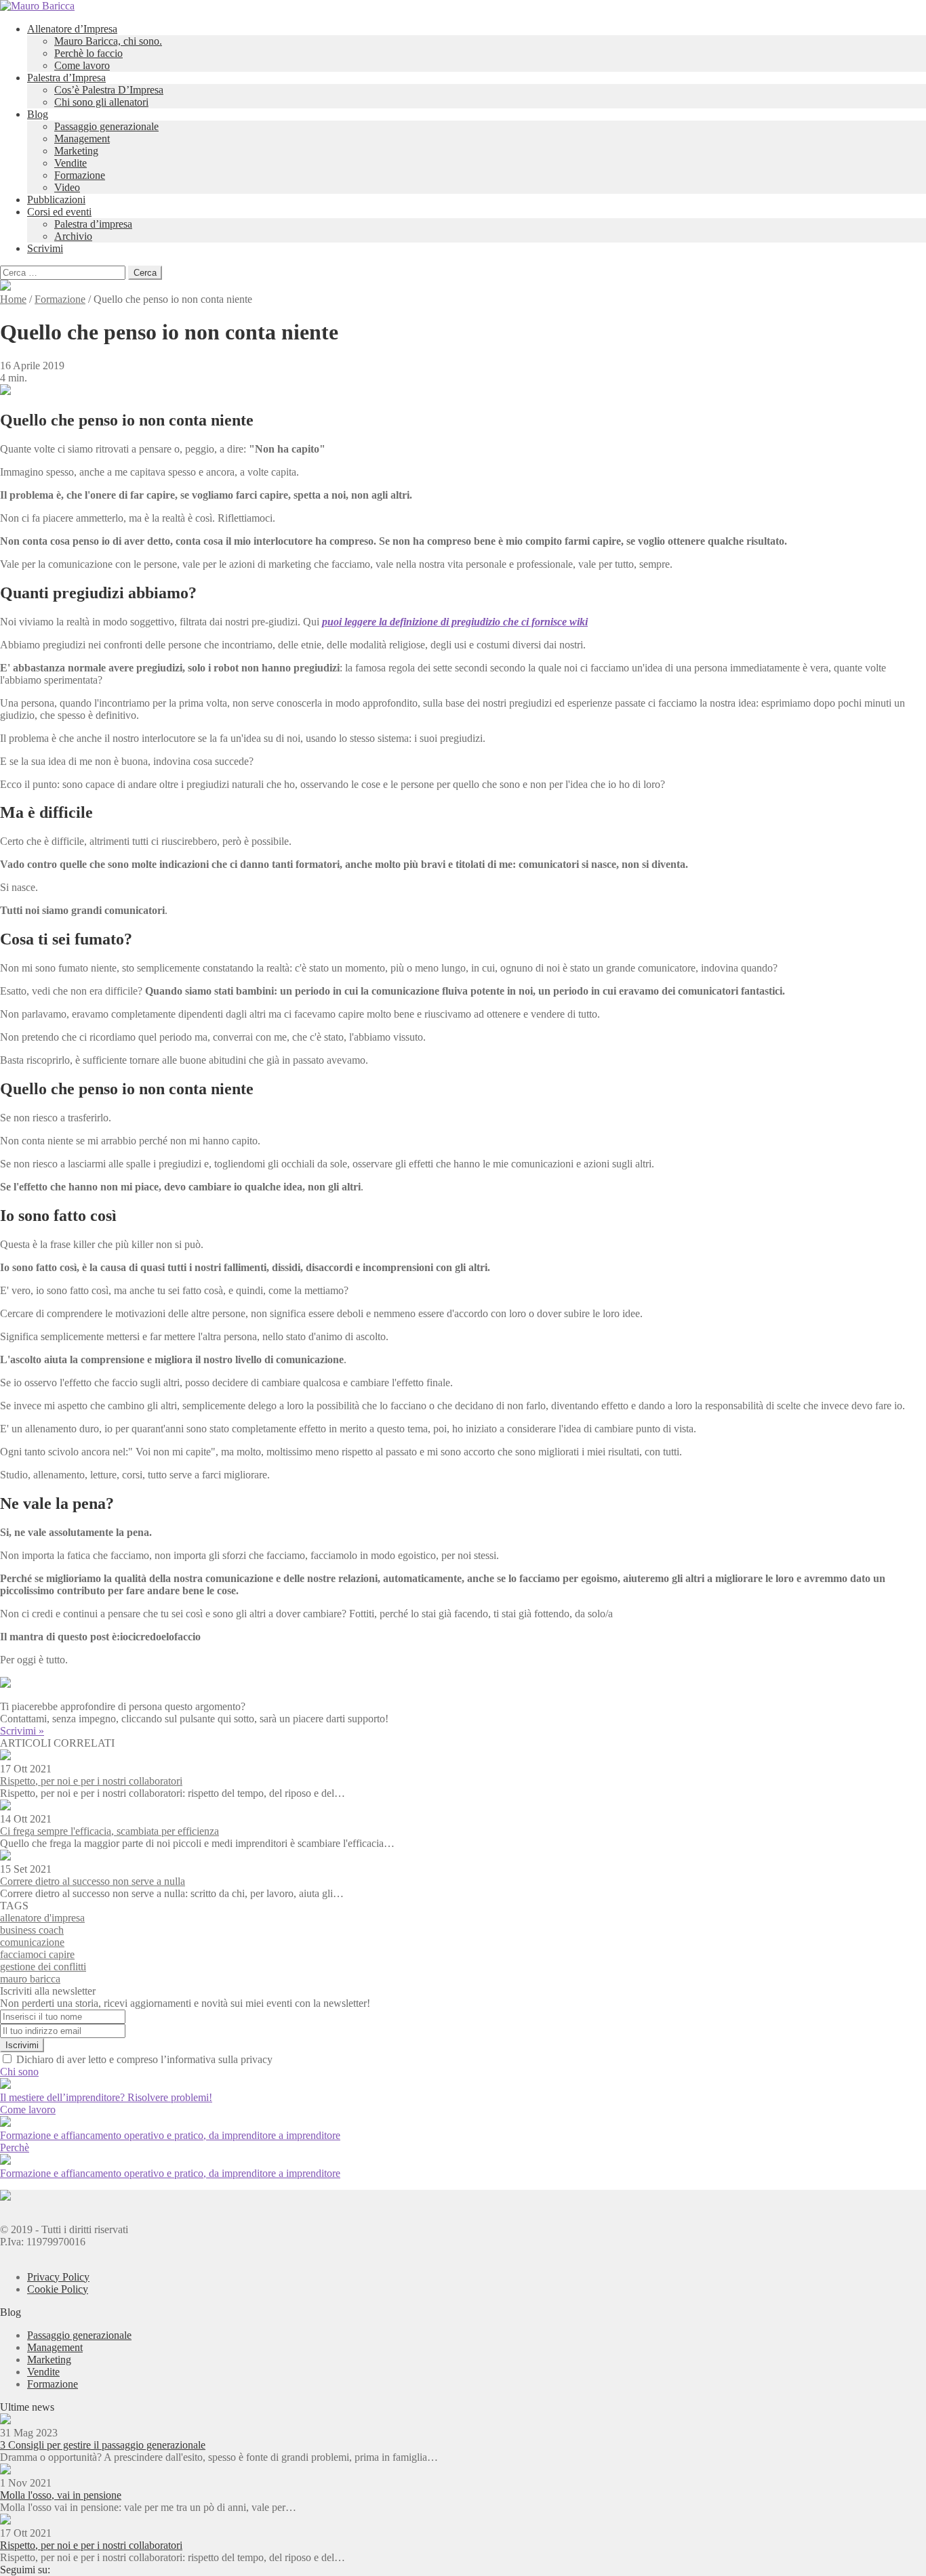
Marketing (76, 151)
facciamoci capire (37, 1954)
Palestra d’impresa (93, 224)
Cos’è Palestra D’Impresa (109, 90)
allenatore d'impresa (42, 1918)
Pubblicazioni (56, 200)
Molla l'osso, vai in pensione (61, 2495)
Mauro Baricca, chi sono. (108, 41)
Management (82, 139)
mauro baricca (30, 1979)
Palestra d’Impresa (66, 78)
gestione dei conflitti (43, 1967)
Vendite (71, 163)
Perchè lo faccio (88, 53)
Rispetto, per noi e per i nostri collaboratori (91, 1781)
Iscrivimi (22, 2045)
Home (13, 299)
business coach (32, 1930)
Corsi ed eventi (59, 212)
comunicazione (32, 1942)
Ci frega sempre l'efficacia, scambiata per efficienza (109, 1831)
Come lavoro (82, 65)
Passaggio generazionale (106, 126)
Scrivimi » (22, 1731)
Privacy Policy (58, 2277)
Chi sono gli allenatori (101, 102)
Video (67, 187)
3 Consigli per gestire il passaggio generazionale (103, 2445)
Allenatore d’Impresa (72, 29)
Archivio (73, 236)
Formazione (80, 175)
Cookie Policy (58, 2289)
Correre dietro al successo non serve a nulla (93, 1881)
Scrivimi (45, 248)
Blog (38, 114)
